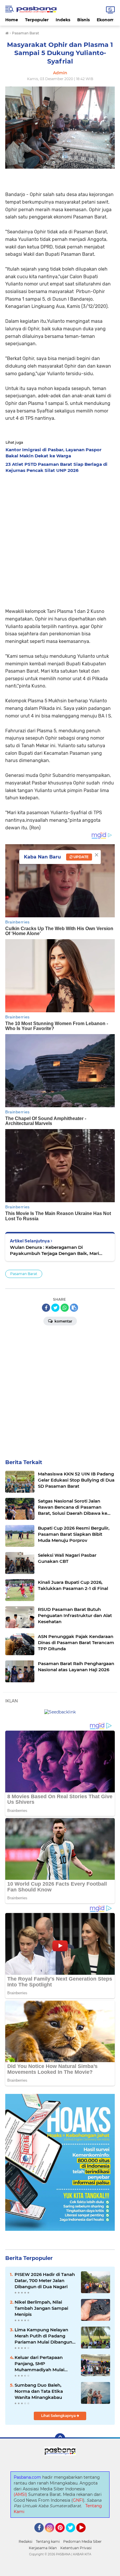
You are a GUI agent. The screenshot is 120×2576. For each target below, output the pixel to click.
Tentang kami (48, 2541)
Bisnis (83, 20)
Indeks (63, 20)
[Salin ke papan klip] (74, 1308)
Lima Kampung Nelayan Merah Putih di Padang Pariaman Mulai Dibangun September (43, 2336)
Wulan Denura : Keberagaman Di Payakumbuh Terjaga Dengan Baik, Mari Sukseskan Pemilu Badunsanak (54, 1250)
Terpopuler (37, 20)
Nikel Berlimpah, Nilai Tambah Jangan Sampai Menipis (41, 2308)
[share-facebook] (46, 1308)
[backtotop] (60, 2439)
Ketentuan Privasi (76, 2548)
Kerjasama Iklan (43, 2548)
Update (81, 857)
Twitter (73, 2535)
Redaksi (25, 2541)
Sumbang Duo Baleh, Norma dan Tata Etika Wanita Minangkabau (39, 2391)
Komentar (63, 1321)
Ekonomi (106, 20)
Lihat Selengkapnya (59, 2416)
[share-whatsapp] (65, 1308)
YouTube (85, 2535)
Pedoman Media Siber (82, 2541)
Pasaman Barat (24, 1274)
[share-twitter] (55, 1308)
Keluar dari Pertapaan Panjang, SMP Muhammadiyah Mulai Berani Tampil (39, 2364)
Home (12, 20)
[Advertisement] (60, 539)
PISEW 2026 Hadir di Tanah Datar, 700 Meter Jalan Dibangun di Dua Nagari (45, 2280)
